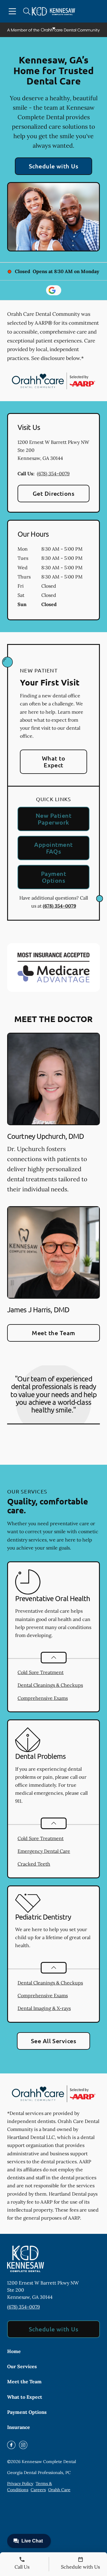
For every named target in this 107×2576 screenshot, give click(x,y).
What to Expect (53, 762)
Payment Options (53, 877)
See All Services (54, 2041)
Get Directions (54, 493)
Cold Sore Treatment (41, 1672)
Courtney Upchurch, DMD (45, 1136)
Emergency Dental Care (44, 1851)
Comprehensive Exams (43, 1698)
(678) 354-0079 (53, 474)
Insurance (19, 2427)
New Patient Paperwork (53, 819)
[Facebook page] (11, 2445)
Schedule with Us (54, 166)
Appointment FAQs (53, 848)
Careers (38, 2490)
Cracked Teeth (34, 1864)
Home (14, 2351)
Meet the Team (53, 1333)
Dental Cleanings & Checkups (50, 1685)
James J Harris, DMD (38, 1309)
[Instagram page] (23, 2445)
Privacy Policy (20, 2483)
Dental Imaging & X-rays (44, 2008)
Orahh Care (59, 2490)
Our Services (22, 2366)
